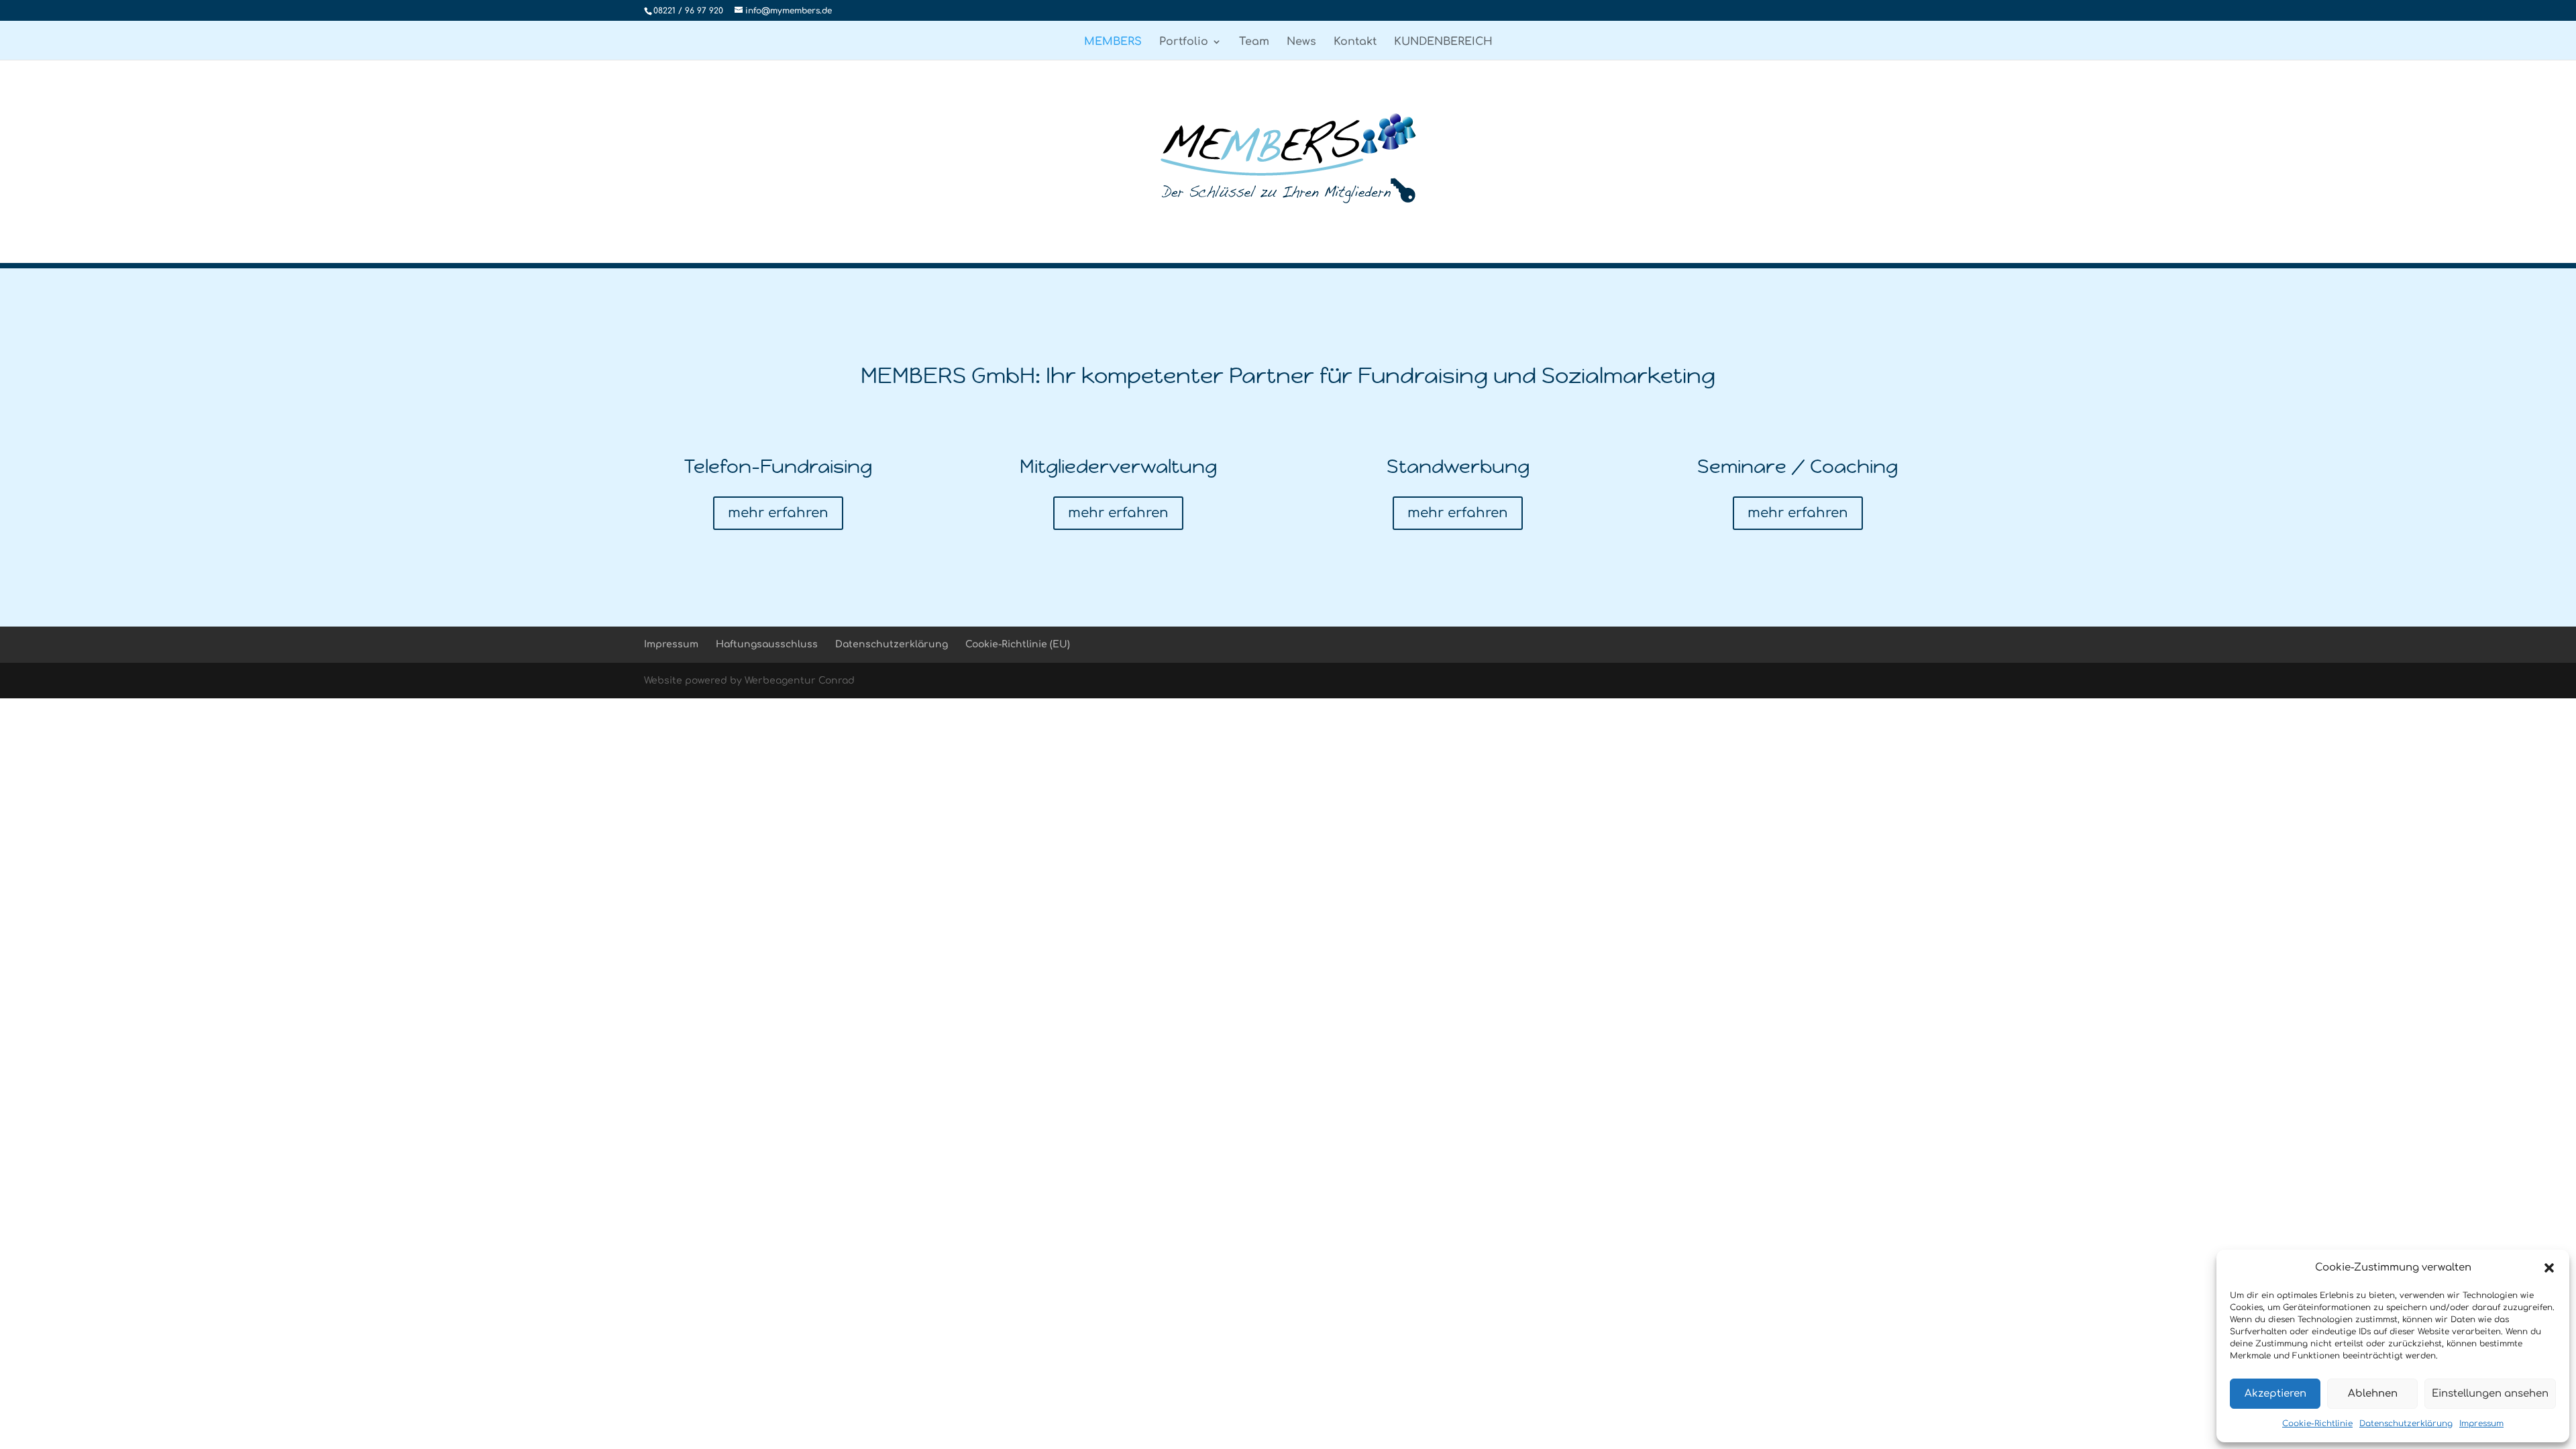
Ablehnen (2373, 1394)
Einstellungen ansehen (2490, 1394)
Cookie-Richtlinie (2317, 1424)
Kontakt (1355, 42)
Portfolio (1184, 42)
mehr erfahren (778, 513)
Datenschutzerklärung (2406, 1424)
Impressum (2481, 1424)
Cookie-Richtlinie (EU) (1018, 644)
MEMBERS (1113, 42)
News (1301, 42)
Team (1254, 42)
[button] (2549, 1268)
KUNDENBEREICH (1443, 42)
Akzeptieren (2275, 1394)
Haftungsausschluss (767, 644)
